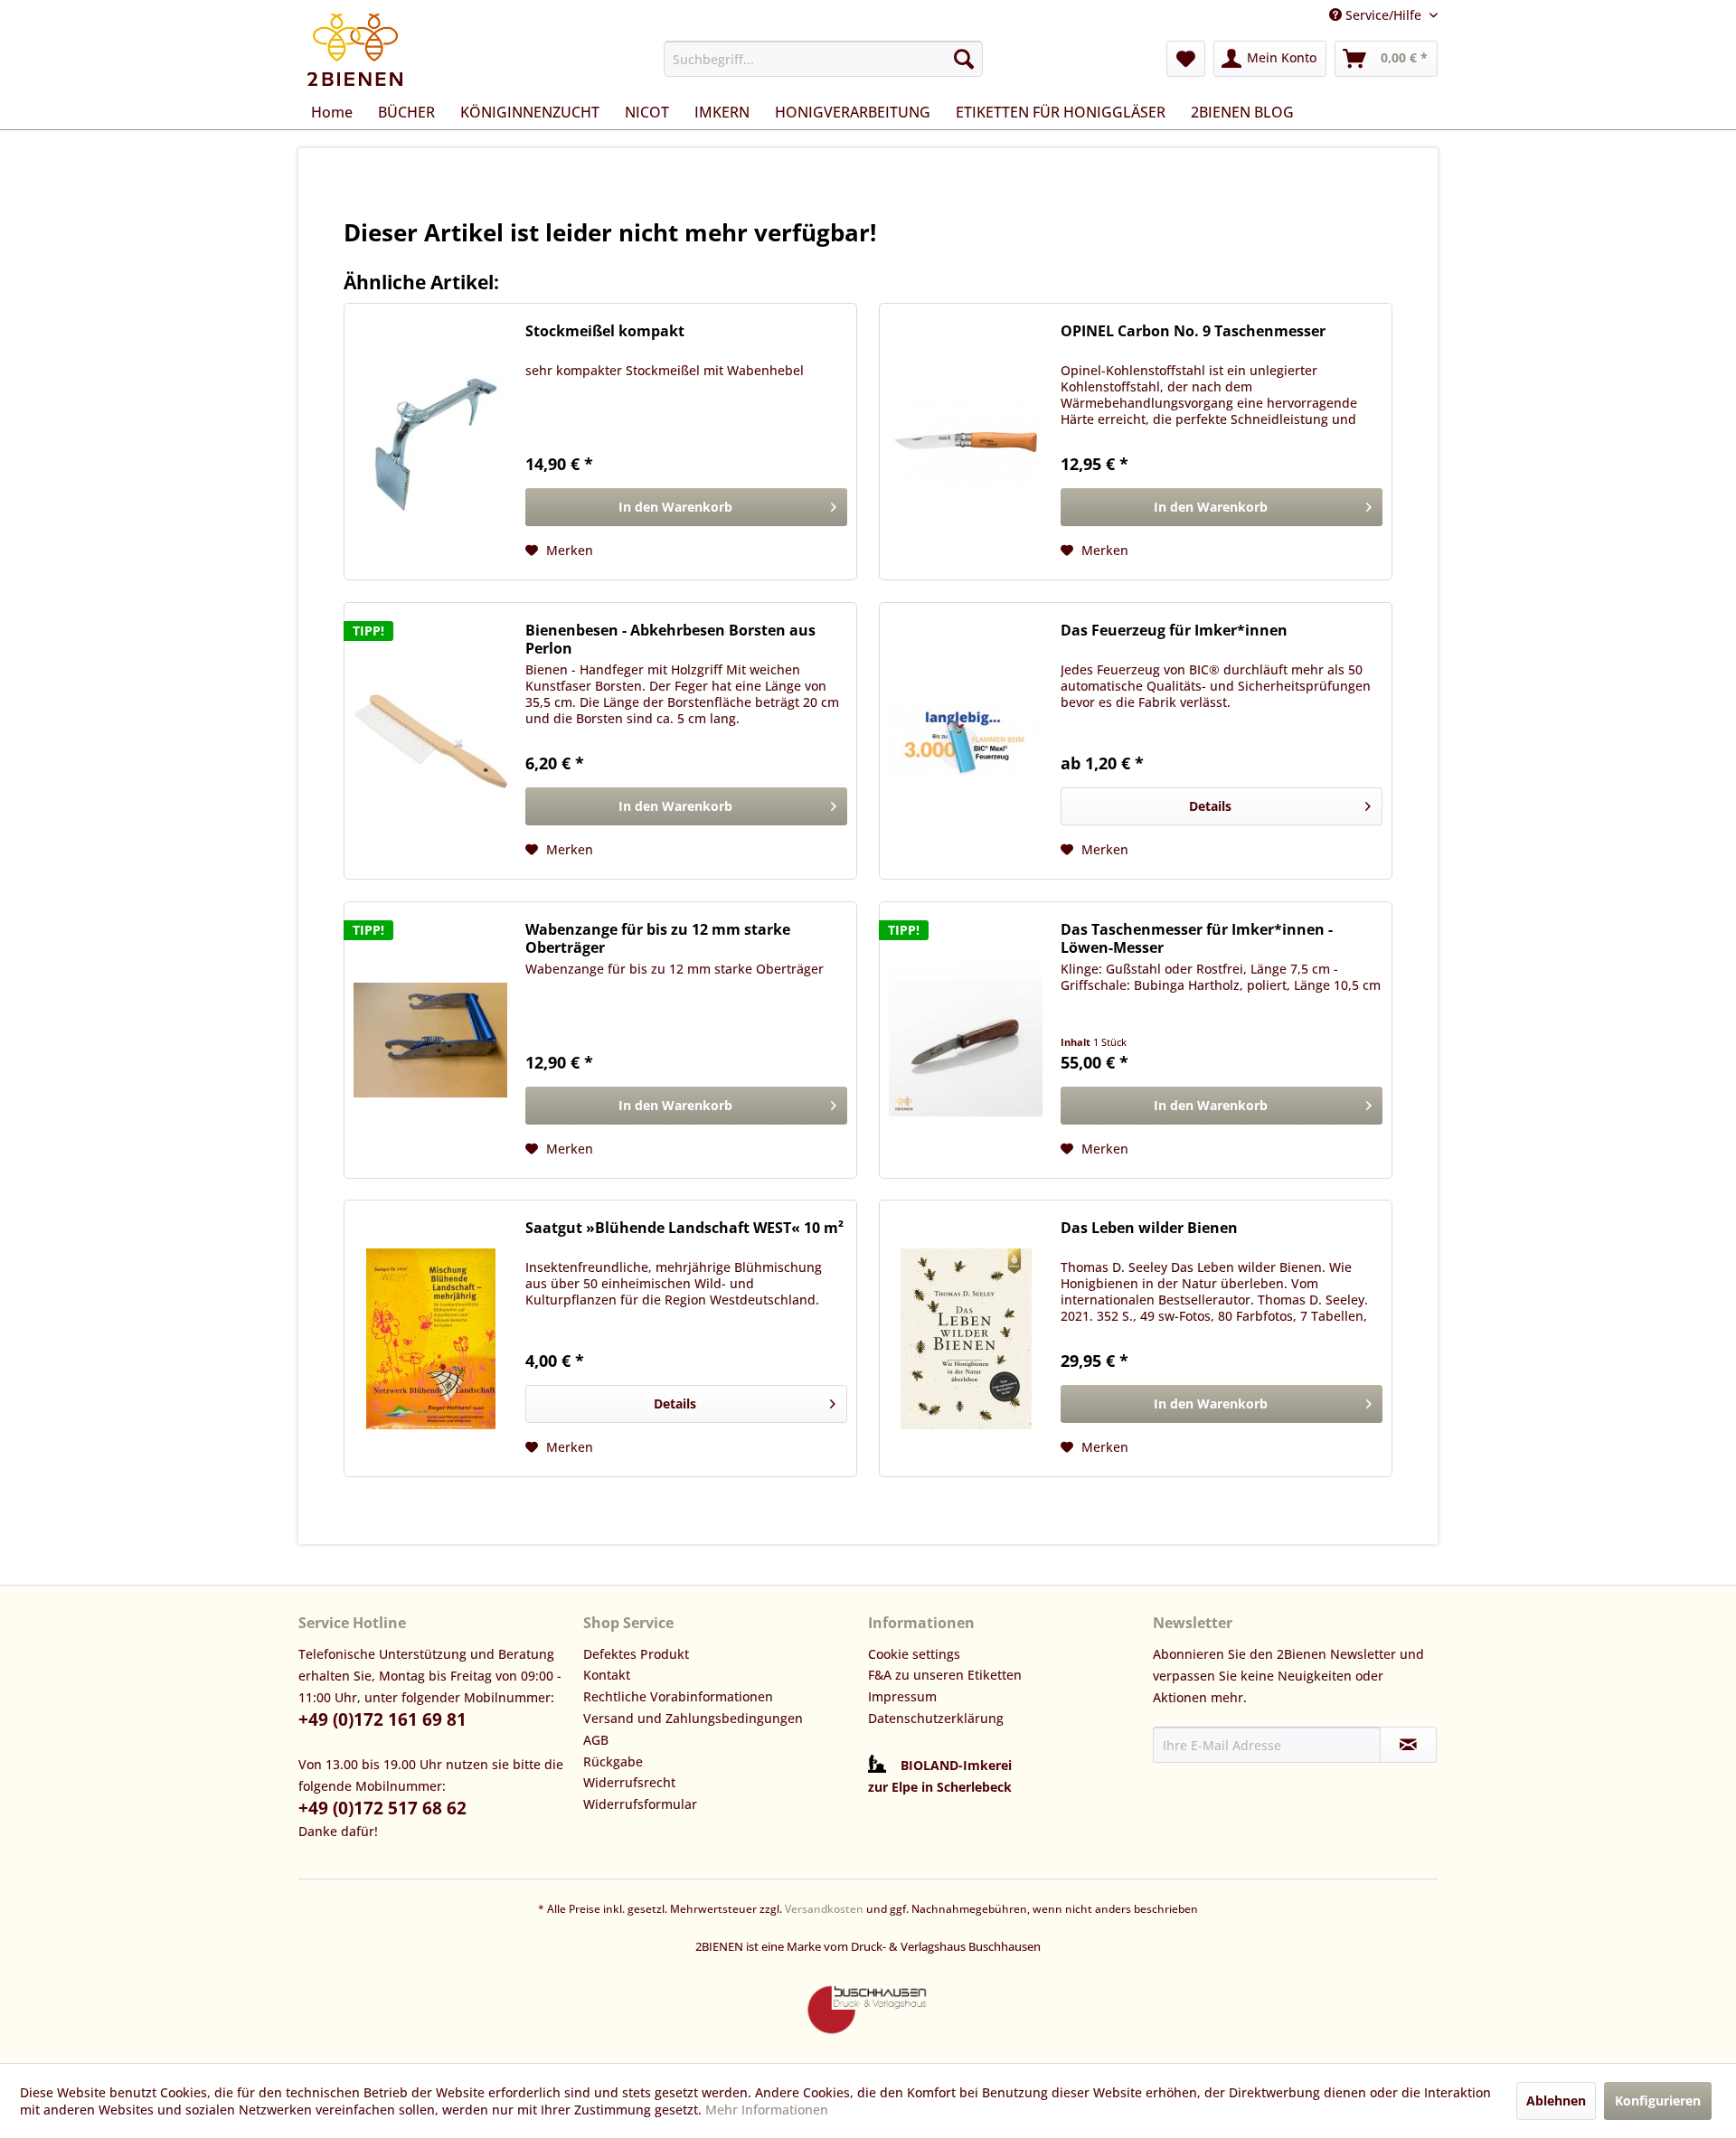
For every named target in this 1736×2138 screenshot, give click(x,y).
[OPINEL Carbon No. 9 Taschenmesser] (966, 442)
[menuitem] (823, 59)
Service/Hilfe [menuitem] (1383, 15)
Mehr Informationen (767, 2110)
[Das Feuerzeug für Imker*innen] (966, 741)
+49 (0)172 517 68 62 (382, 1808)
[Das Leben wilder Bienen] (966, 1338)
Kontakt (607, 1675)
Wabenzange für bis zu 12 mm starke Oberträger (658, 938)
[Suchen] (964, 59)
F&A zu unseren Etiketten (945, 1675)
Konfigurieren (1658, 2100)
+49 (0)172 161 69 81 (382, 1719)
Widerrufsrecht (629, 1782)
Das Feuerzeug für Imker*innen (1174, 631)
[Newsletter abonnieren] (1408, 1745)
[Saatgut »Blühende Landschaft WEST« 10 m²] (430, 1338)
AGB (596, 1740)
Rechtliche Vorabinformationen (678, 1696)
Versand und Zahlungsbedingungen (693, 1718)
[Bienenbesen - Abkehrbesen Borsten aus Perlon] (430, 741)
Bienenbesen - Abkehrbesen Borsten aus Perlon (670, 639)
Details (1210, 806)
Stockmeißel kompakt (605, 331)
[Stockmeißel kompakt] (430, 442)
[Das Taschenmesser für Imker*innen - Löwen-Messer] (966, 1040)
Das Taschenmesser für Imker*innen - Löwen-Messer (1197, 938)
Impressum (902, 1696)
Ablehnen (1556, 2100)
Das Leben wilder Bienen (1149, 1228)
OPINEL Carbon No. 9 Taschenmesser (1193, 331)
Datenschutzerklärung (936, 1718)
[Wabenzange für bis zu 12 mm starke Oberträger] (430, 1040)
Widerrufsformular (640, 1804)
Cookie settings (914, 1654)
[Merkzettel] (1186, 59)
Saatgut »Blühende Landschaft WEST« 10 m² (684, 1228)
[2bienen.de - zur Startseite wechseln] (355, 50)
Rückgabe (613, 1761)
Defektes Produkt (636, 1654)
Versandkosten (824, 1909)
